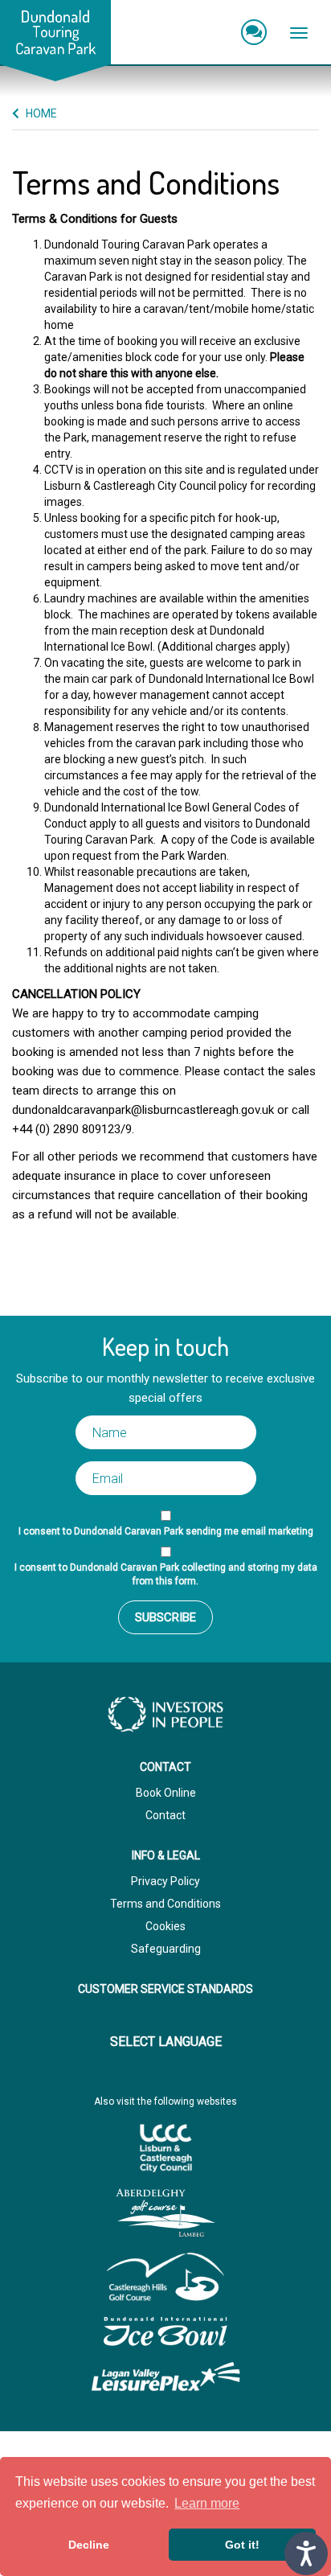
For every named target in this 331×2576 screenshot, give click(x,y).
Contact (165, 1815)
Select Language (166, 2042)
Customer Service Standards (165, 1989)
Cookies (165, 1926)
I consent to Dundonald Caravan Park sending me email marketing (166, 1531)
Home (40, 113)
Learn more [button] (207, 2503)
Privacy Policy (165, 1881)
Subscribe (165, 1617)
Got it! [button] (242, 2545)
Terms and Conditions (165, 1904)
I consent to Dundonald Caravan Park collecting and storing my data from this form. (166, 1574)
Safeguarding (166, 1949)
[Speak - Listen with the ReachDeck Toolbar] (306, 2553)
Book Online (166, 1793)
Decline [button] (89, 2545)
